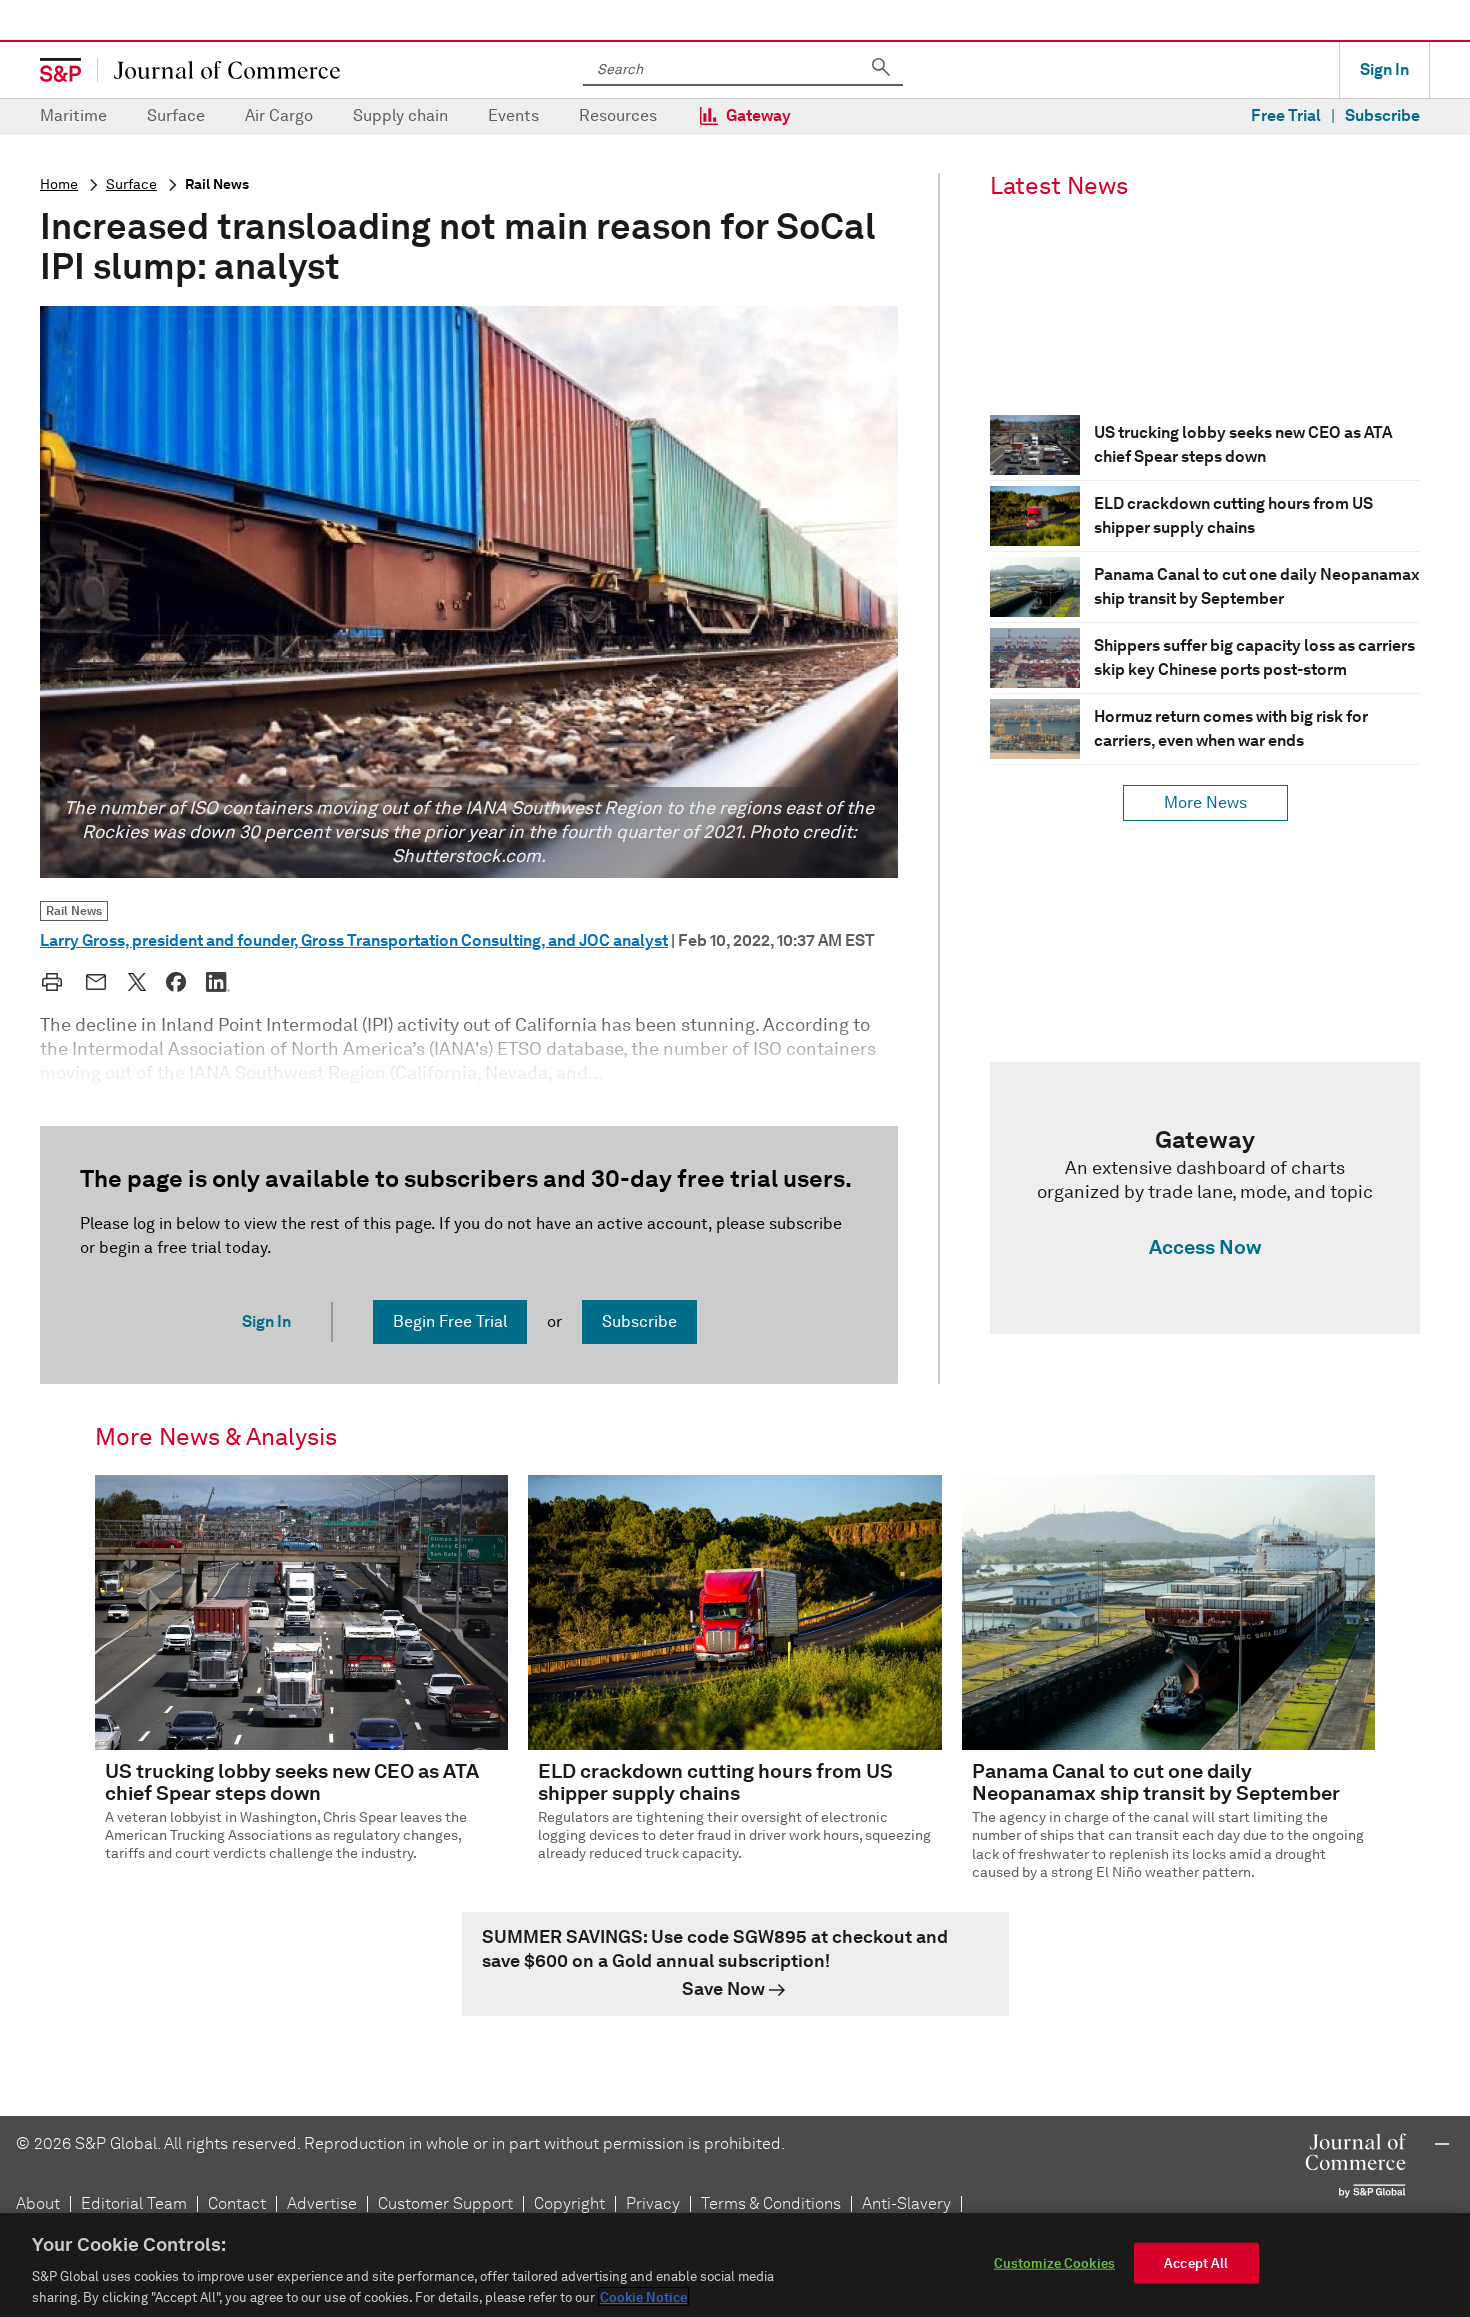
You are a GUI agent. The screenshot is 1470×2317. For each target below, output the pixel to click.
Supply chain (400, 115)
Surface (176, 115)
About (38, 2203)
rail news (217, 184)
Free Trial (1286, 115)
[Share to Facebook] (176, 982)
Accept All (1196, 2263)
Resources (618, 115)
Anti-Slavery (906, 2203)
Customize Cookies (1054, 2263)
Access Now (1205, 1247)
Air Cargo (279, 115)
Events (513, 115)
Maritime (73, 115)
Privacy (653, 2203)
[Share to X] (137, 982)
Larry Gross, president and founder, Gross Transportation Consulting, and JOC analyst (354, 940)
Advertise (322, 2203)
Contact (237, 2203)
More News (1205, 802)
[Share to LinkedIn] (218, 982)
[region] (735, 2265)
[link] (1205, 1198)
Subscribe (1382, 115)
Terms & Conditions (771, 2203)
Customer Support (445, 2203)
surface (131, 184)
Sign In (1384, 69)
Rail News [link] (74, 910)
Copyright (569, 2203)
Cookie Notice (643, 2296)
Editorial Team (134, 2203)
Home (59, 184)
